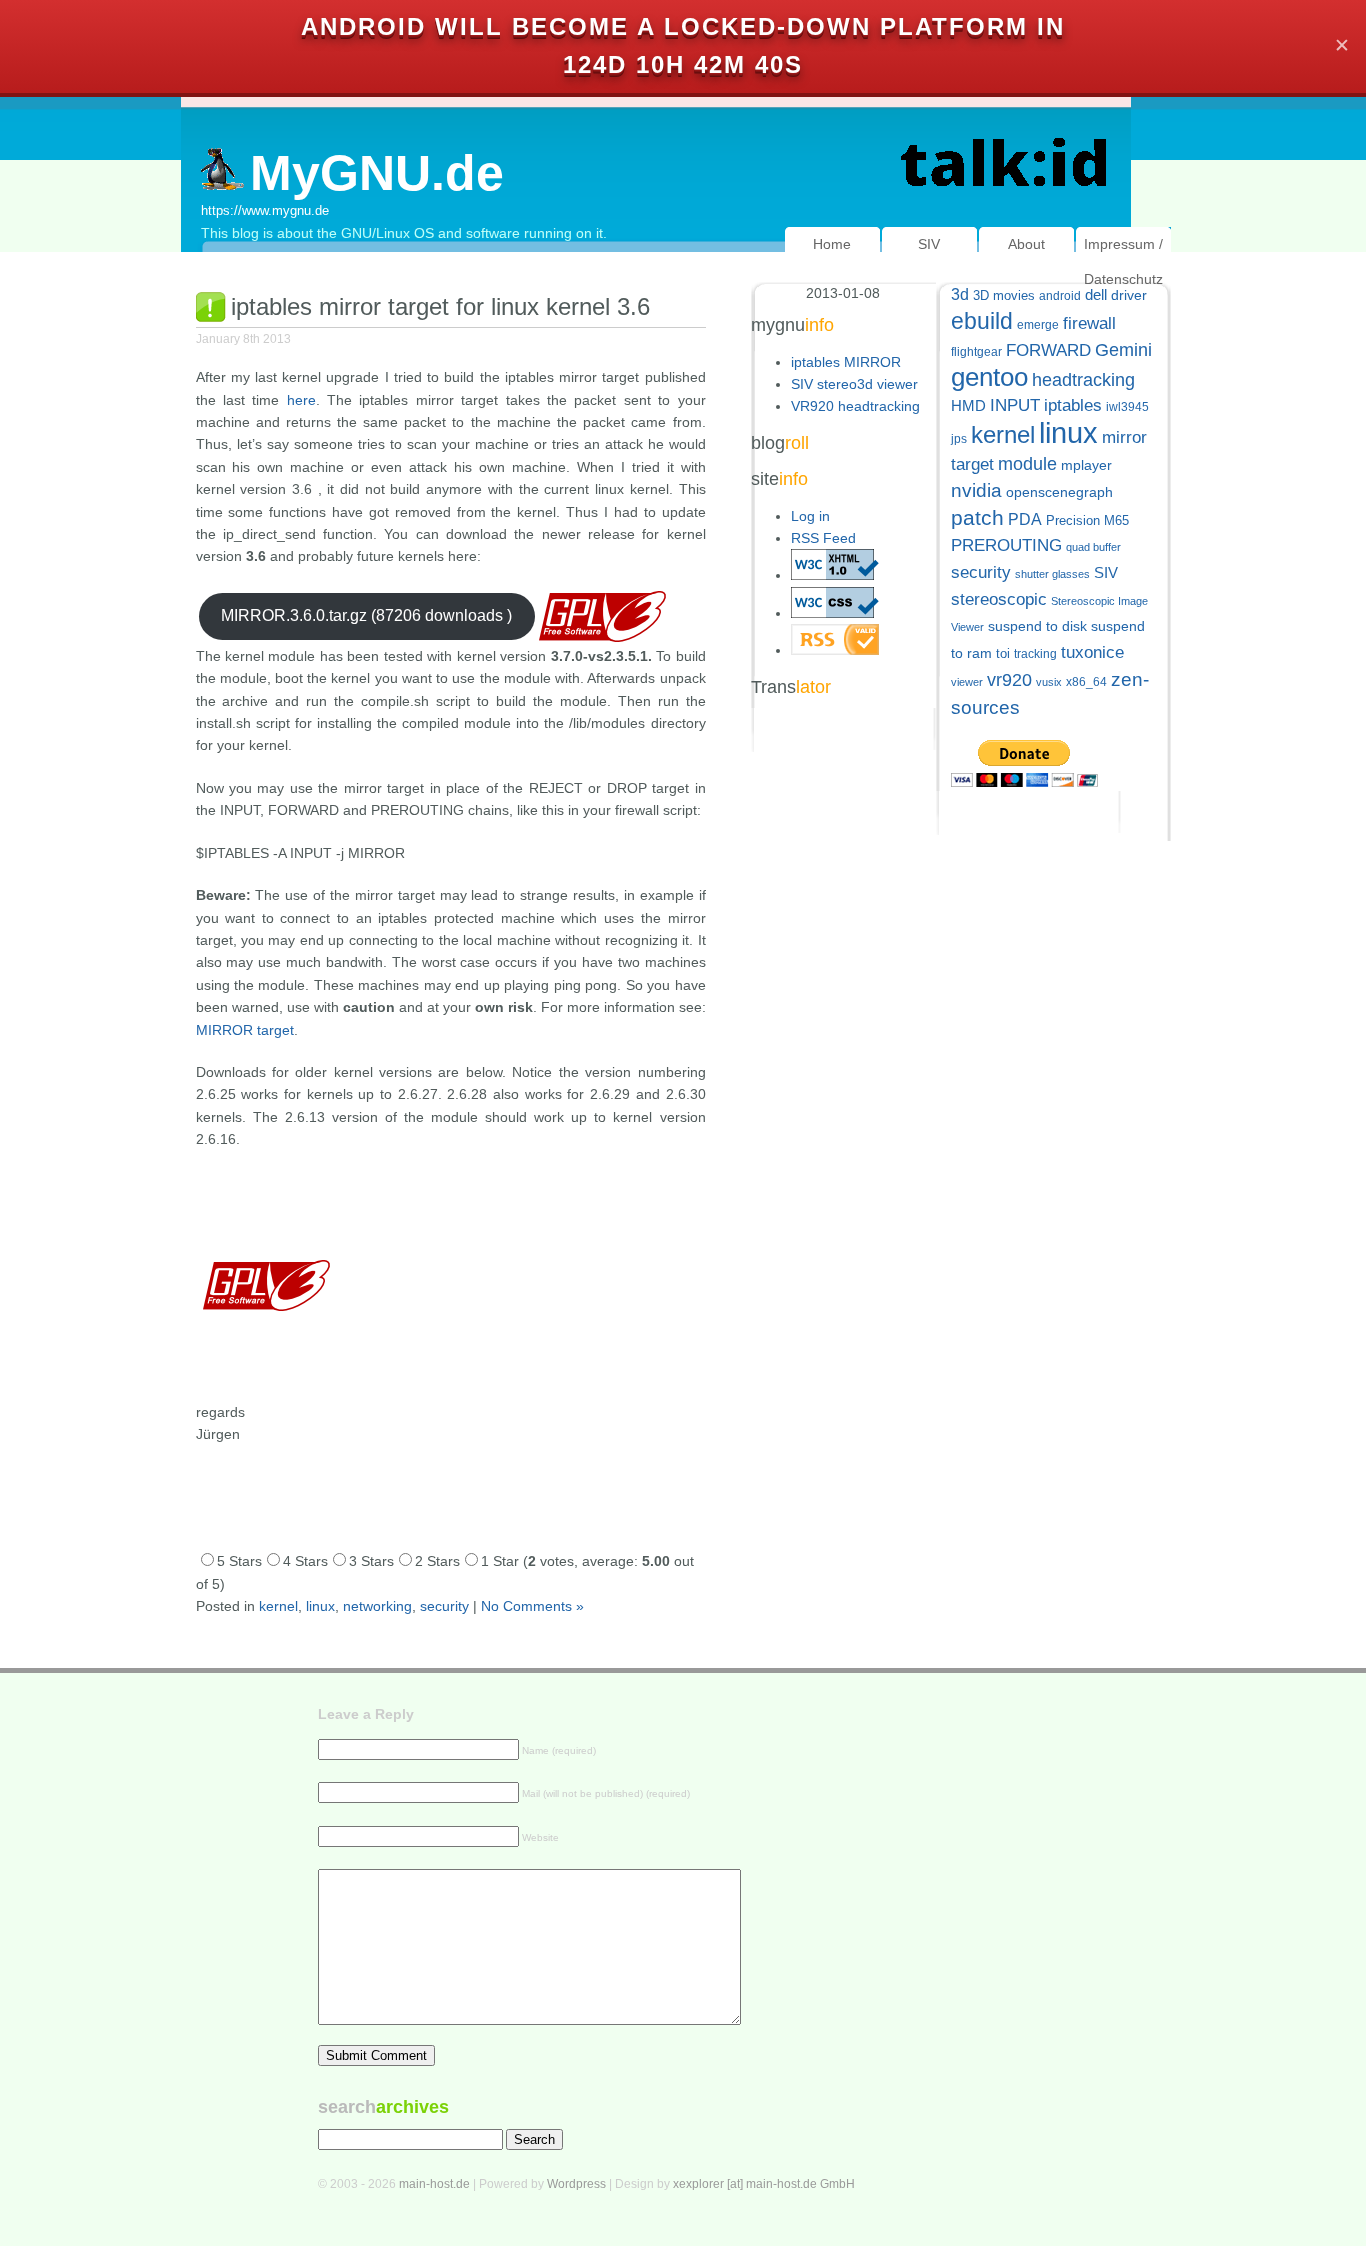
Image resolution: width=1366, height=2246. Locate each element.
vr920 (1009, 680)
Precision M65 (1087, 520)
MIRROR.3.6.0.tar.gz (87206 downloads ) (366, 615)
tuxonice (1092, 652)
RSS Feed (823, 538)
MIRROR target (245, 1030)
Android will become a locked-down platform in (683, 26)
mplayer (1086, 465)
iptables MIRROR (846, 362)
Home (832, 244)
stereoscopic (999, 599)
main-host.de (434, 2184)
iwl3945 (1127, 407)
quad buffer (1093, 547)
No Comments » (532, 1606)
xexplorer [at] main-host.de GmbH (764, 2184)
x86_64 (1086, 682)
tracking (1035, 654)
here (301, 400)
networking (377, 1606)
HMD (968, 405)
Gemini (1123, 350)
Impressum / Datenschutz (1123, 261)
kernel (278, 1606)
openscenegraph (1059, 492)
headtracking (1083, 380)
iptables (1073, 405)
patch (977, 517)
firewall (1089, 323)
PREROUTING (1006, 545)
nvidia (976, 490)
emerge (1038, 325)
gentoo (989, 377)
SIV (929, 244)
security (444, 1606)
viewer (967, 682)
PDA (1025, 519)
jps (959, 439)
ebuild (982, 321)
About (1026, 244)
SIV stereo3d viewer (854, 384)
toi (1003, 653)
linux (320, 1606)
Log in (810, 516)
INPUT (1015, 405)
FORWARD (1048, 350)
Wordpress (576, 2184)
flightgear (976, 352)
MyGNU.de (377, 173)
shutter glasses (1052, 574)
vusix (1049, 682)
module (1027, 464)
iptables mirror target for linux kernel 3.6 (440, 306)
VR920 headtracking (855, 406)
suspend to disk (1037, 626)
